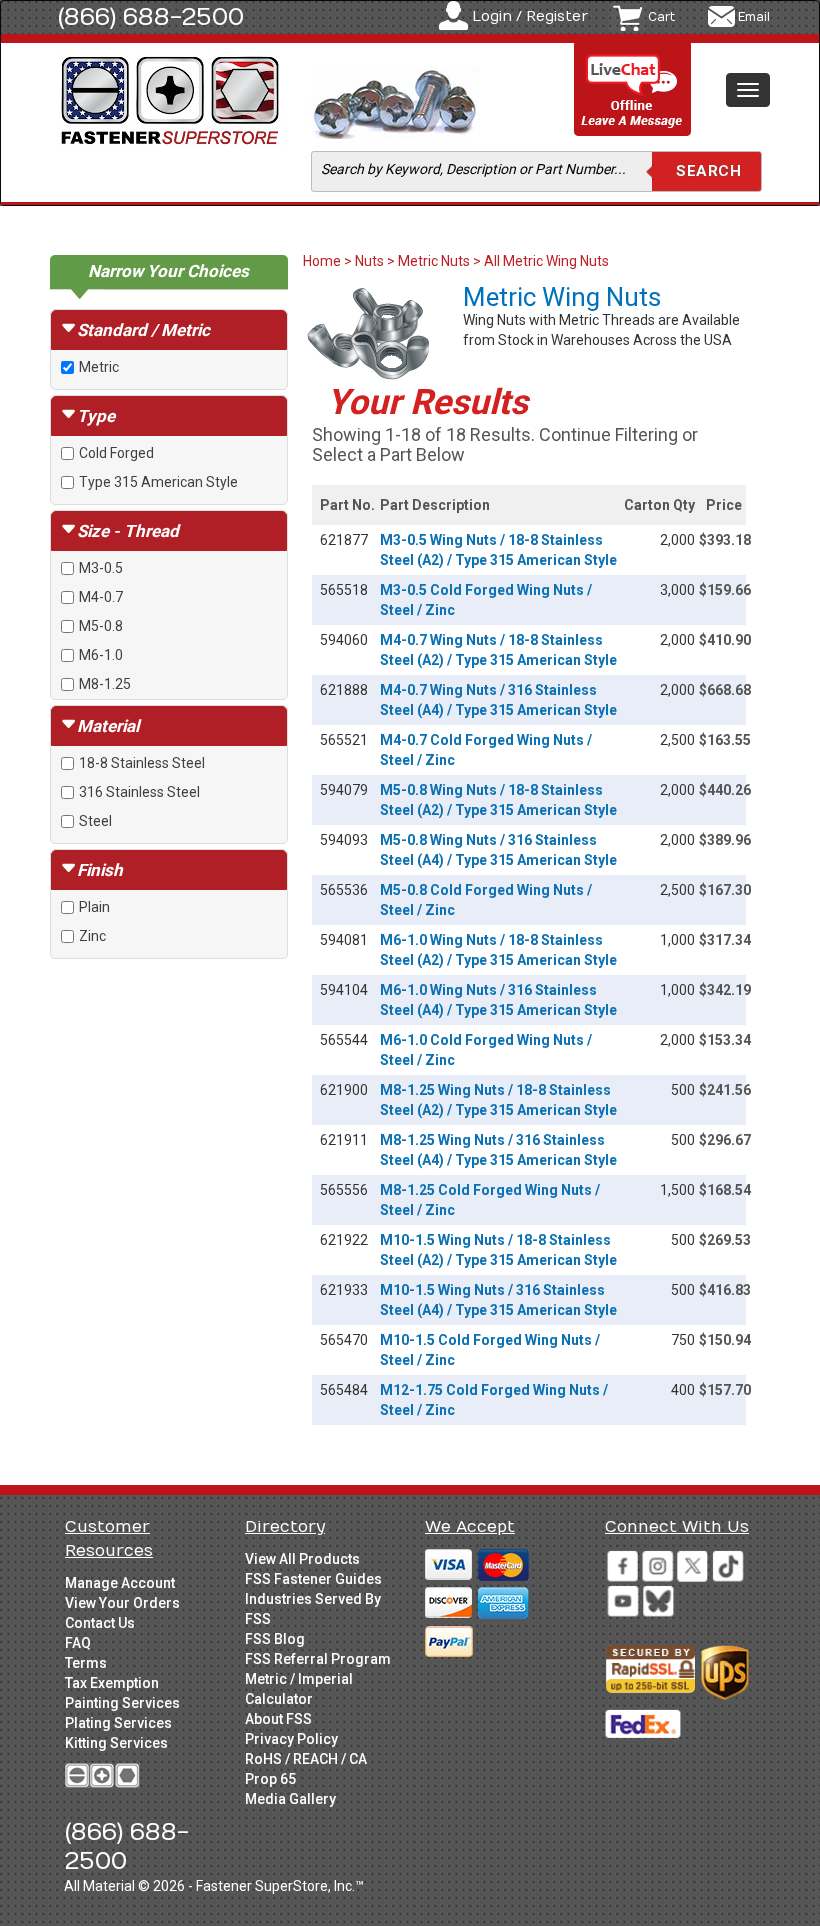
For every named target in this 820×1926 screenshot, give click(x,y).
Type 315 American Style (158, 482)
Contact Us (100, 1623)
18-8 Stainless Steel (142, 763)
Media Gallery (290, 1799)
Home (323, 261)
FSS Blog (275, 1639)
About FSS (278, 1719)
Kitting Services (116, 1743)
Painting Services (122, 1703)
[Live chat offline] (633, 90)
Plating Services (118, 1723)
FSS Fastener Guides (313, 1579)
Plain (94, 907)
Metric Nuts (434, 261)
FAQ (78, 1643)
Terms (86, 1663)
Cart (661, 17)
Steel (95, 821)
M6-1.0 (101, 655)
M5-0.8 (101, 626)
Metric (99, 367)
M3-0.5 (101, 568)
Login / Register (530, 16)
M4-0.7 (101, 597)
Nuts (369, 261)
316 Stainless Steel (139, 792)
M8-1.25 (105, 684)
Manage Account (120, 1583)
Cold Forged (116, 453)
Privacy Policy (291, 1739)
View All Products (302, 1559)
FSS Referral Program (318, 1659)
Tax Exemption (112, 1683)
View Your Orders (122, 1603)
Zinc (92, 936)
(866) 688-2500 (151, 17)
